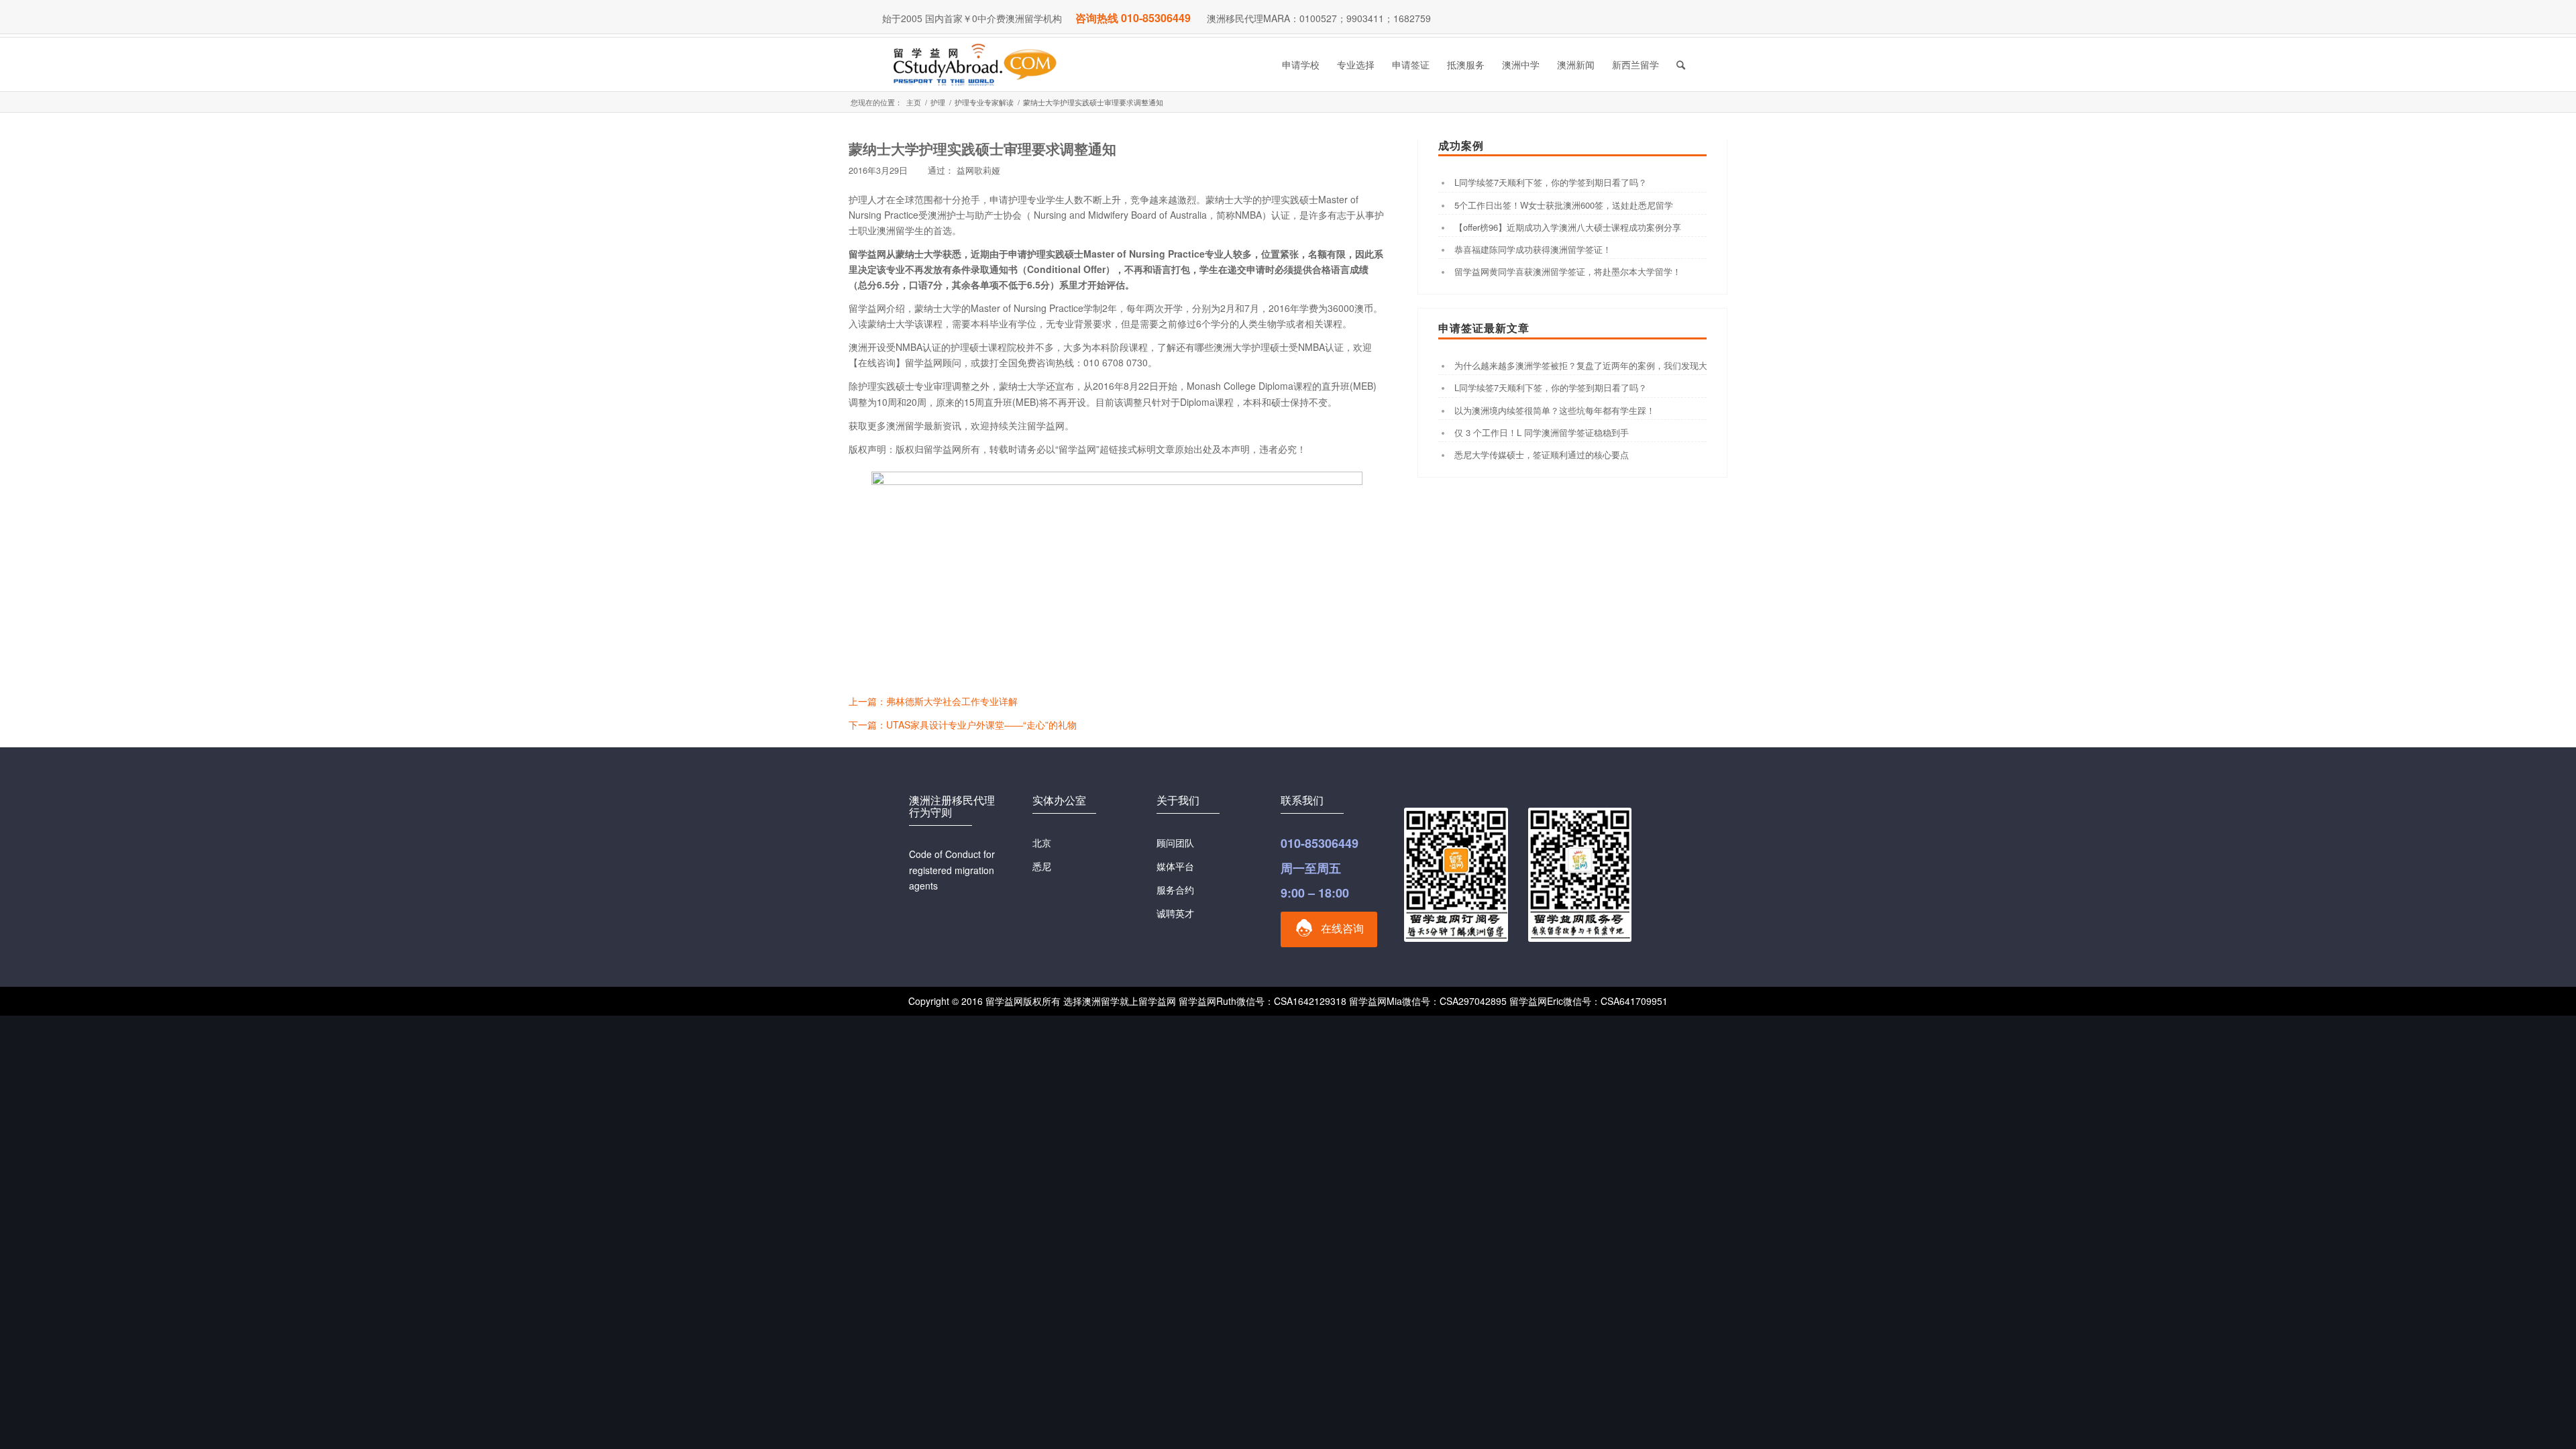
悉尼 (1042, 866)
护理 (938, 102)
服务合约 (1175, 890)
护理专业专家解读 (984, 102)
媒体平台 (1175, 866)
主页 (914, 102)
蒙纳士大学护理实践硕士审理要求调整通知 (982, 148)
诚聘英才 (1175, 913)
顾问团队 (1175, 843)
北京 (1042, 843)
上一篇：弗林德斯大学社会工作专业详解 (933, 701)
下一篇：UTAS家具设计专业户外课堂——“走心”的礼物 (963, 724)
